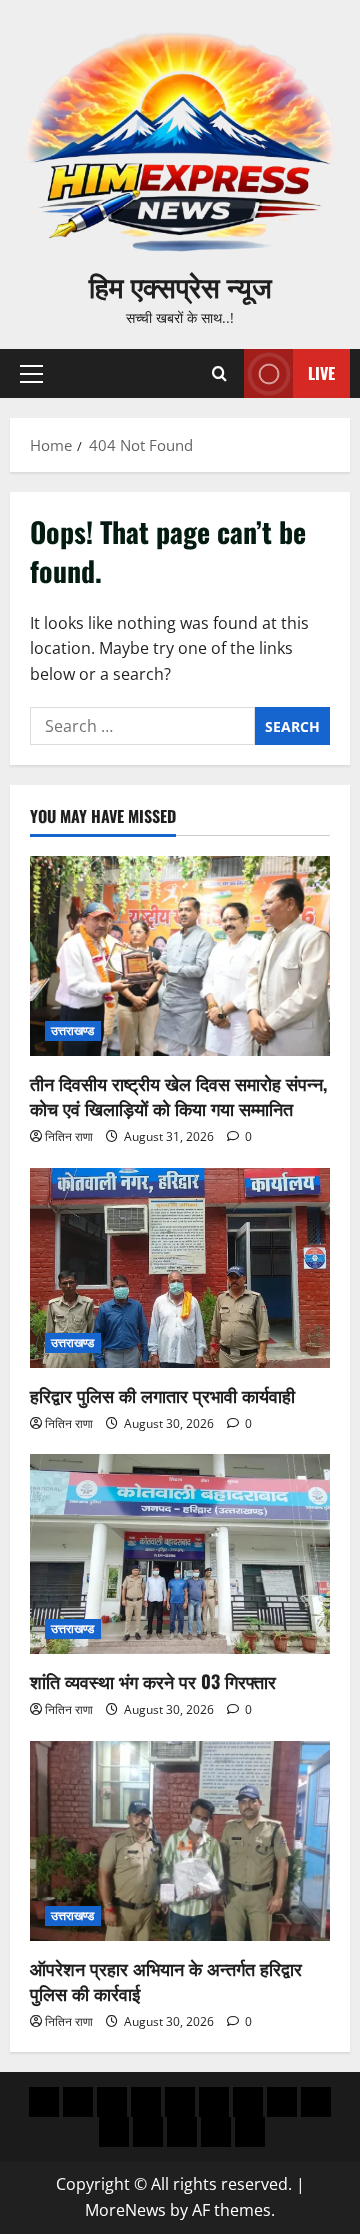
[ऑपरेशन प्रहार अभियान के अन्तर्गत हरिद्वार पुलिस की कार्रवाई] (180, 1841)
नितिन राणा (69, 1136)
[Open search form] (219, 373)
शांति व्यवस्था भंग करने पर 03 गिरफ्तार (153, 1681)
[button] (31, 374)
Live (321, 373)
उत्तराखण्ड (73, 1030)
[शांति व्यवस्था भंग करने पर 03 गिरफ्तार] (180, 1554)
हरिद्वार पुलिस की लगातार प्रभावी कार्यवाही (162, 1395)
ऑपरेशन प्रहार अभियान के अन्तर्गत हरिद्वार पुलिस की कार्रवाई (166, 1980)
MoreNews (125, 2210)
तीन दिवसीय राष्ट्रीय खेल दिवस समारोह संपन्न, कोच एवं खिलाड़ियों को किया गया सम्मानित (178, 1095)
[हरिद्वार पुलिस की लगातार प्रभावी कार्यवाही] (180, 1268)
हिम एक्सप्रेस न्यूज (180, 285)
